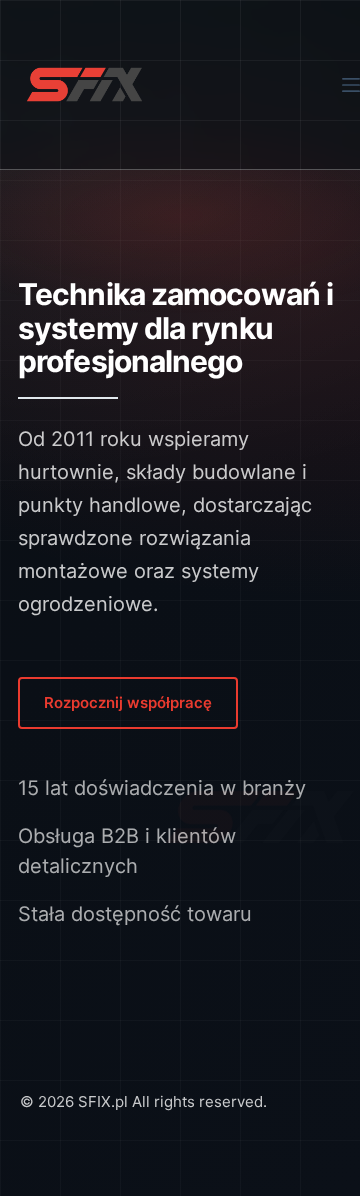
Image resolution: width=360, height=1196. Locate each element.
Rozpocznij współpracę (128, 702)
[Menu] (351, 85)
